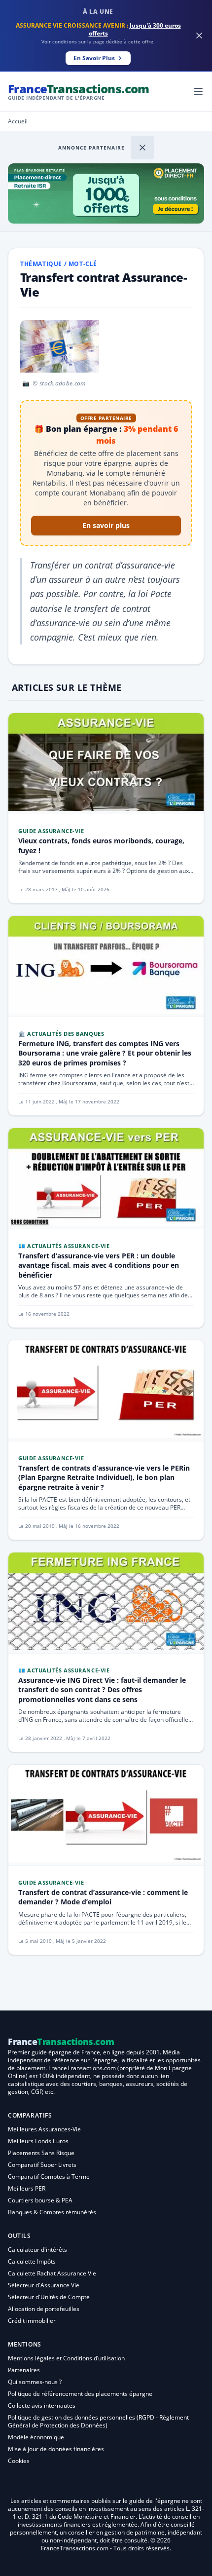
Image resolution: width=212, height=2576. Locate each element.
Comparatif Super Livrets (42, 2165)
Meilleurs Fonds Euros (38, 2141)
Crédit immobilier (32, 2321)
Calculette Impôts (32, 2261)
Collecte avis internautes (42, 2406)
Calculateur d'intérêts (37, 2250)
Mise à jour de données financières (56, 2449)
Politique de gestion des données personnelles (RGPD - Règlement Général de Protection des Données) (98, 2421)
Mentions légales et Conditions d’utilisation (66, 2358)
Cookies (19, 2461)
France (79, 91)
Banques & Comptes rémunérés (52, 2212)
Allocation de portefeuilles (44, 2309)
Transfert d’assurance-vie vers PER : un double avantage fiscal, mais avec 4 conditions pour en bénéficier (99, 1265)
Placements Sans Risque (41, 2153)
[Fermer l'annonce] (142, 148)
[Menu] (198, 91)
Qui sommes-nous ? (35, 2382)
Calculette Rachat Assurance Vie (52, 2273)
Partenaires (24, 2370)
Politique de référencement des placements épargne (80, 2394)
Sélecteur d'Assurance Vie (44, 2285)
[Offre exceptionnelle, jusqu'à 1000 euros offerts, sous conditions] (106, 193)
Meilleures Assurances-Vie (44, 2129)
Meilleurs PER (27, 2188)
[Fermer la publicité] (199, 36)
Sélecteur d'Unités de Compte (49, 2297)
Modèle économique (36, 2437)
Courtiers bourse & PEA (40, 2200)
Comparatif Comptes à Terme (49, 2177)
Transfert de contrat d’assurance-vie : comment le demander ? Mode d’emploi (103, 1897)
